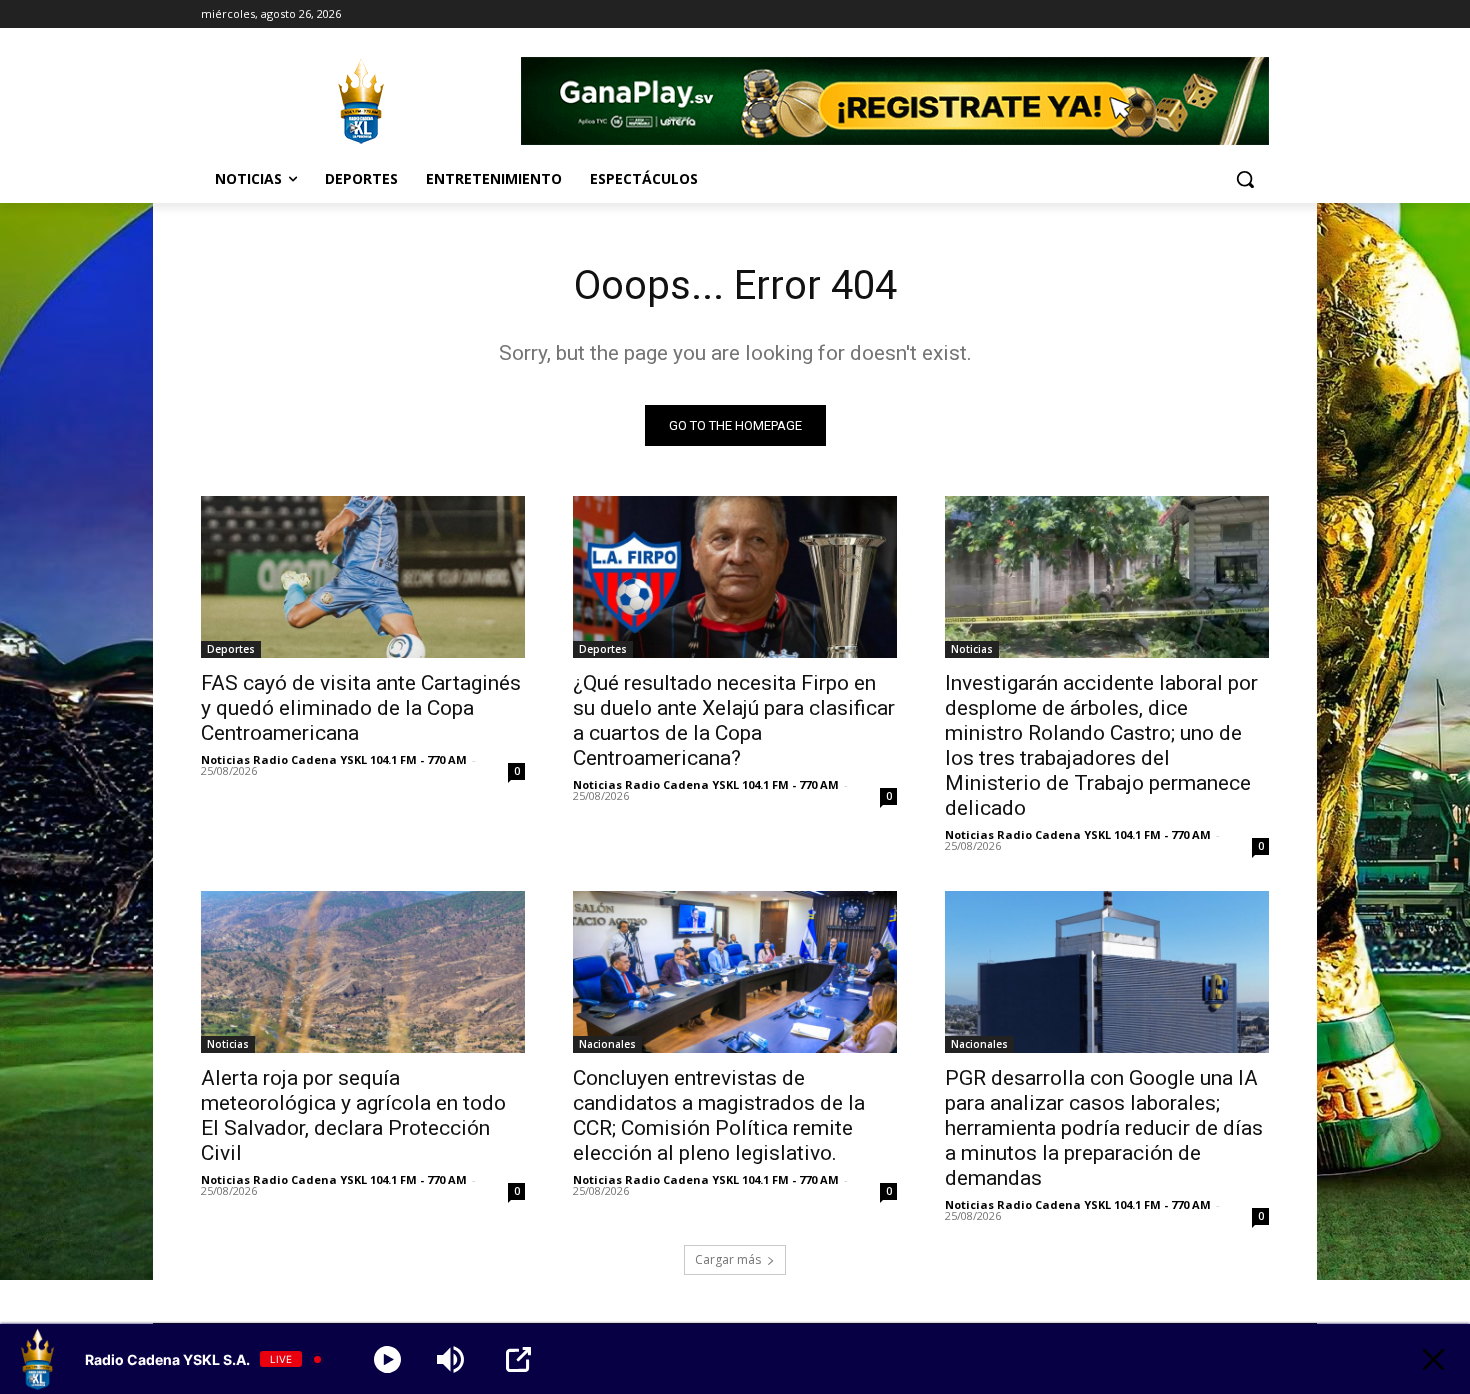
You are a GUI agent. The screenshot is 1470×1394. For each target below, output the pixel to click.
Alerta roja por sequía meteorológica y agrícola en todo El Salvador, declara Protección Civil (353, 1115)
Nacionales (607, 1044)
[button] (1245, 179)
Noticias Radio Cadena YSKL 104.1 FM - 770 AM (334, 759)
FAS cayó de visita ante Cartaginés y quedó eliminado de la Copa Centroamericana (361, 708)
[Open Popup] (518, 1359)
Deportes (231, 649)
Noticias (972, 649)
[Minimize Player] (1433, 1359)
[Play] (387, 1359)
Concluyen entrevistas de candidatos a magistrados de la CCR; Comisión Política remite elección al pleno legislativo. (719, 1115)
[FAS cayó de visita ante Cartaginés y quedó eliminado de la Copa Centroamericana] (363, 577)
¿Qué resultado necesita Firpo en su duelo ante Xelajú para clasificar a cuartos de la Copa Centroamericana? (734, 720)
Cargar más (728, 1259)
